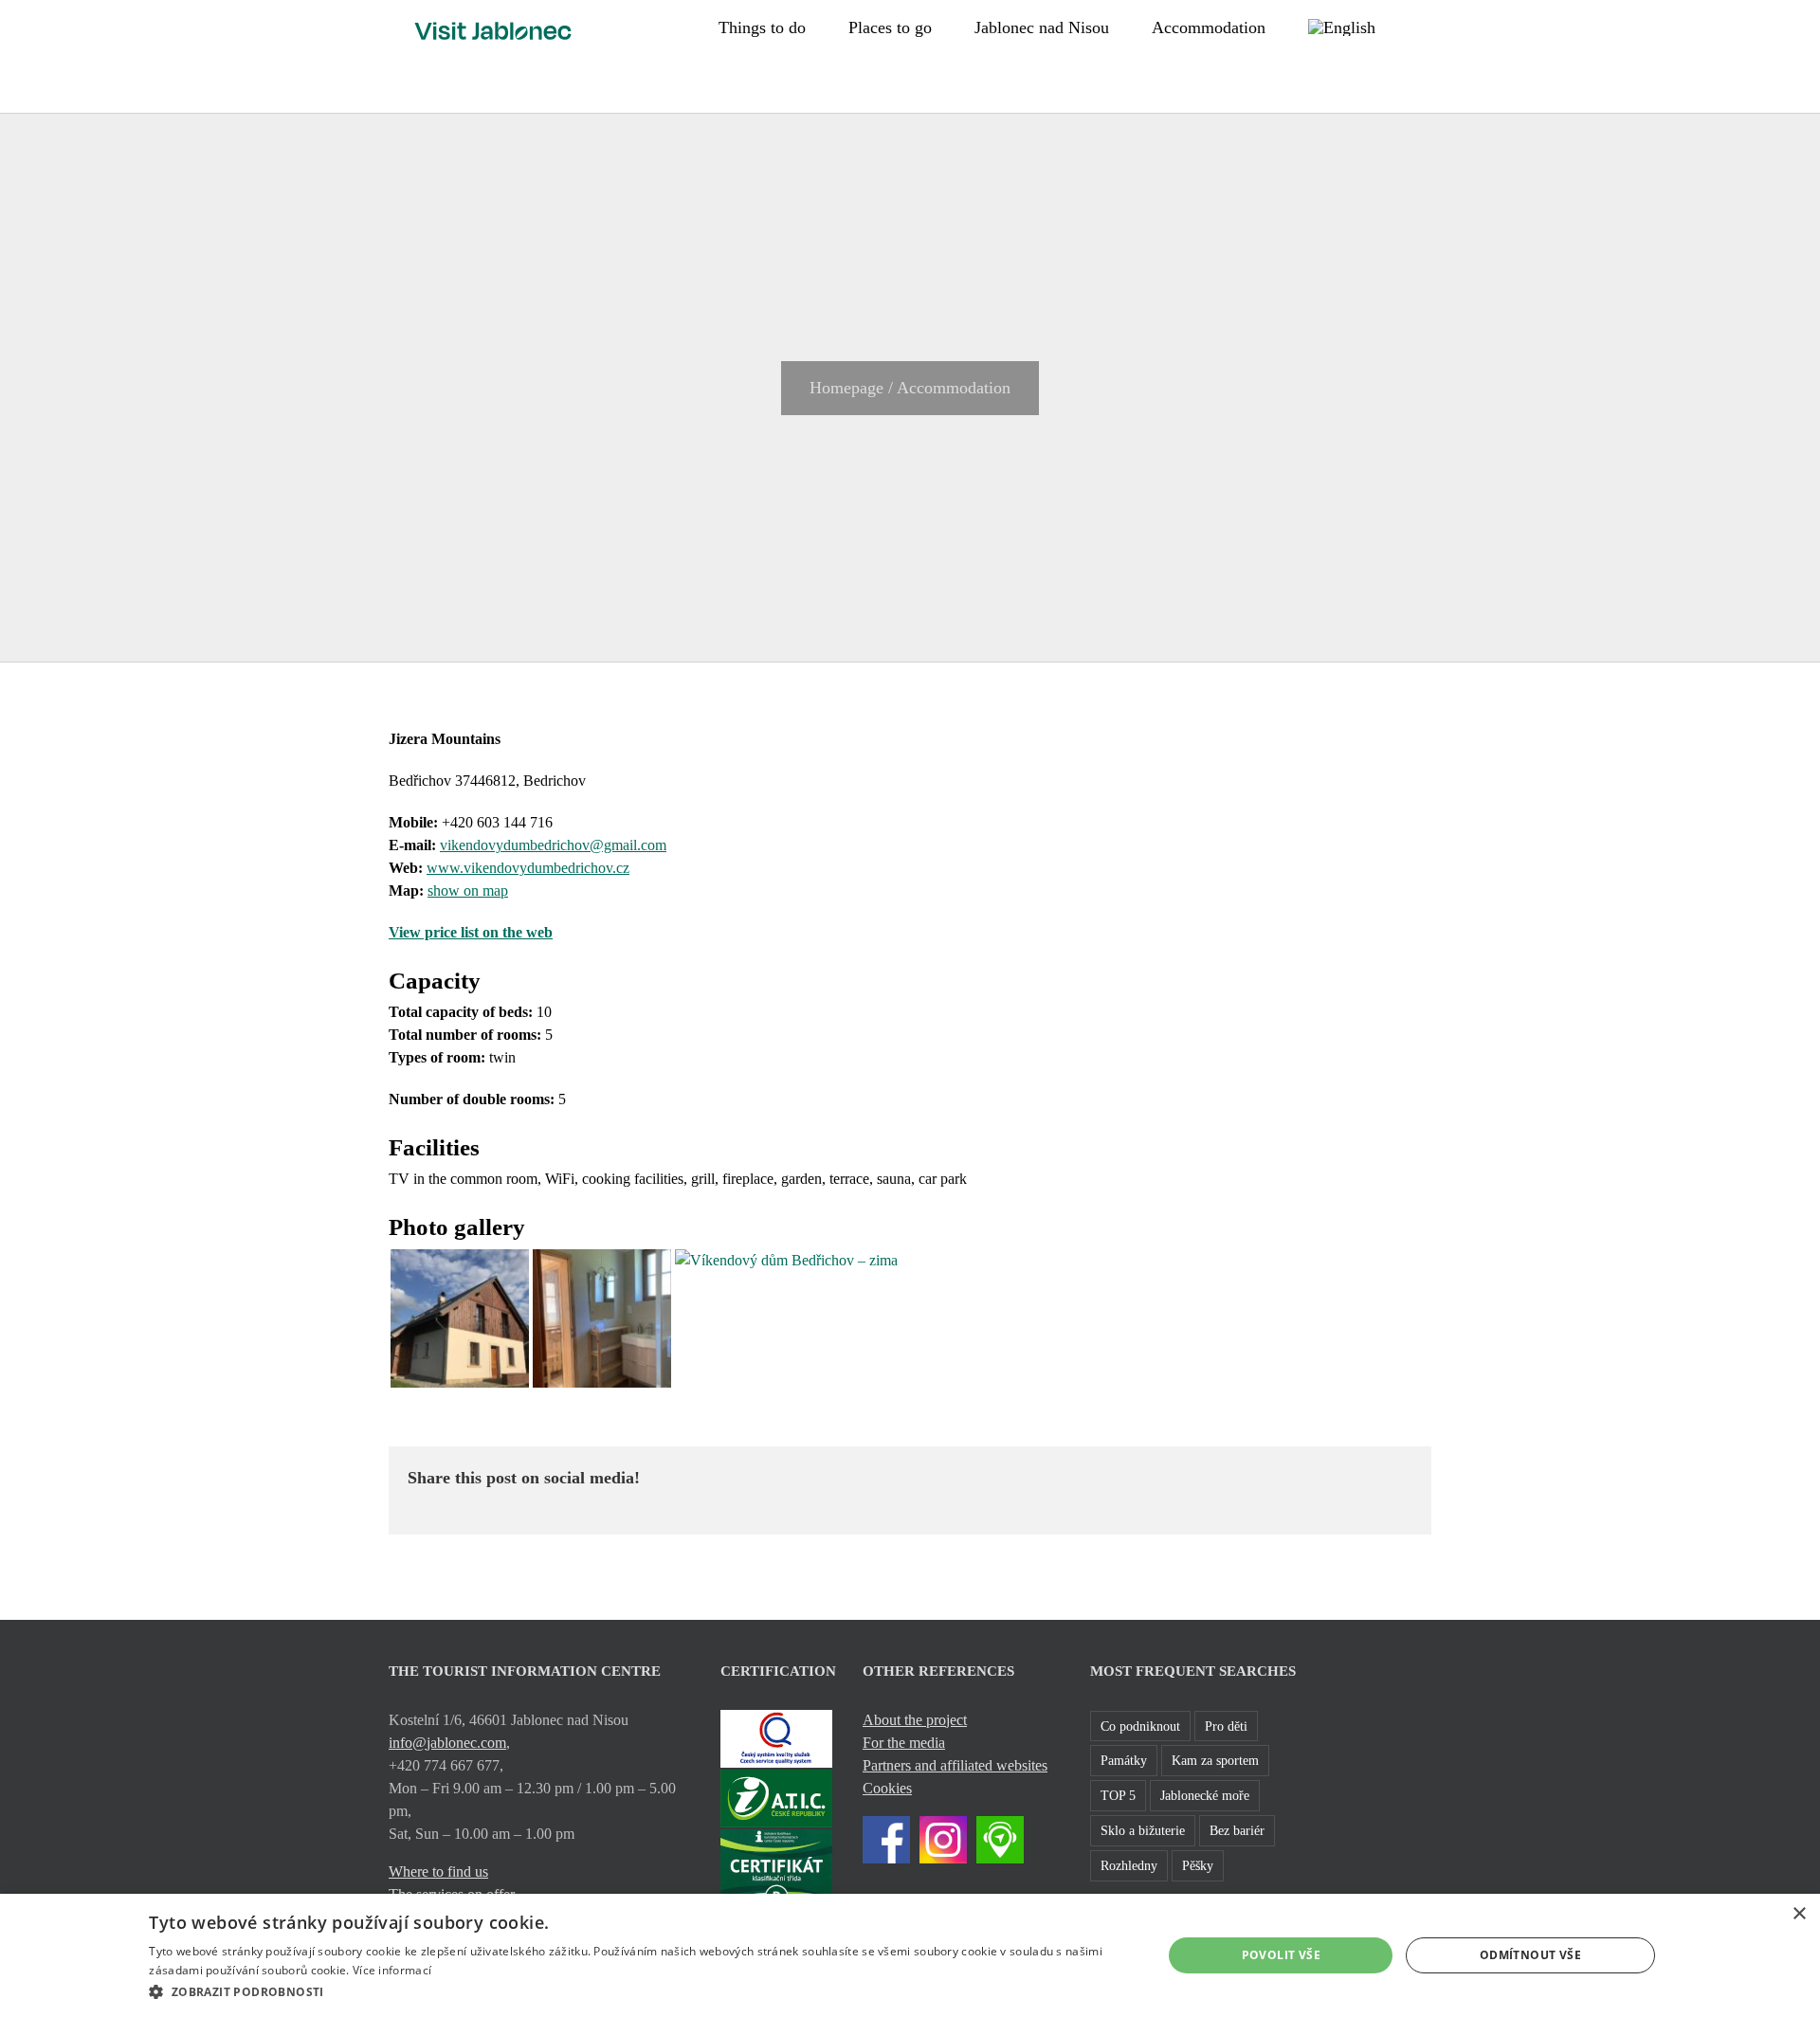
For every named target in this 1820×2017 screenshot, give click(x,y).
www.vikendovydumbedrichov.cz (528, 868)
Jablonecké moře (1205, 1795)
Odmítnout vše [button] (1530, 1955)
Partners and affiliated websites (955, 1765)
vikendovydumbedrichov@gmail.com (553, 845)
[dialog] (910, 1955)
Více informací (392, 1970)
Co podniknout (1140, 1726)
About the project (915, 1720)
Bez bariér (1237, 1830)
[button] (1425, 26)
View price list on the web (471, 932)
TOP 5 (1118, 1795)
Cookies (887, 1788)
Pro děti (1226, 1726)
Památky (1124, 1760)
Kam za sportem (1215, 1760)
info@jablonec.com (447, 1743)
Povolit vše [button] (1281, 1955)
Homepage (846, 388)
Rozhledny (1129, 1865)
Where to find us (438, 1872)
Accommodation (954, 388)
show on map (468, 890)
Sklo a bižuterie (1143, 1830)
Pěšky (1198, 1865)
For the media (904, 1743)
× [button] (1799, 1914)
